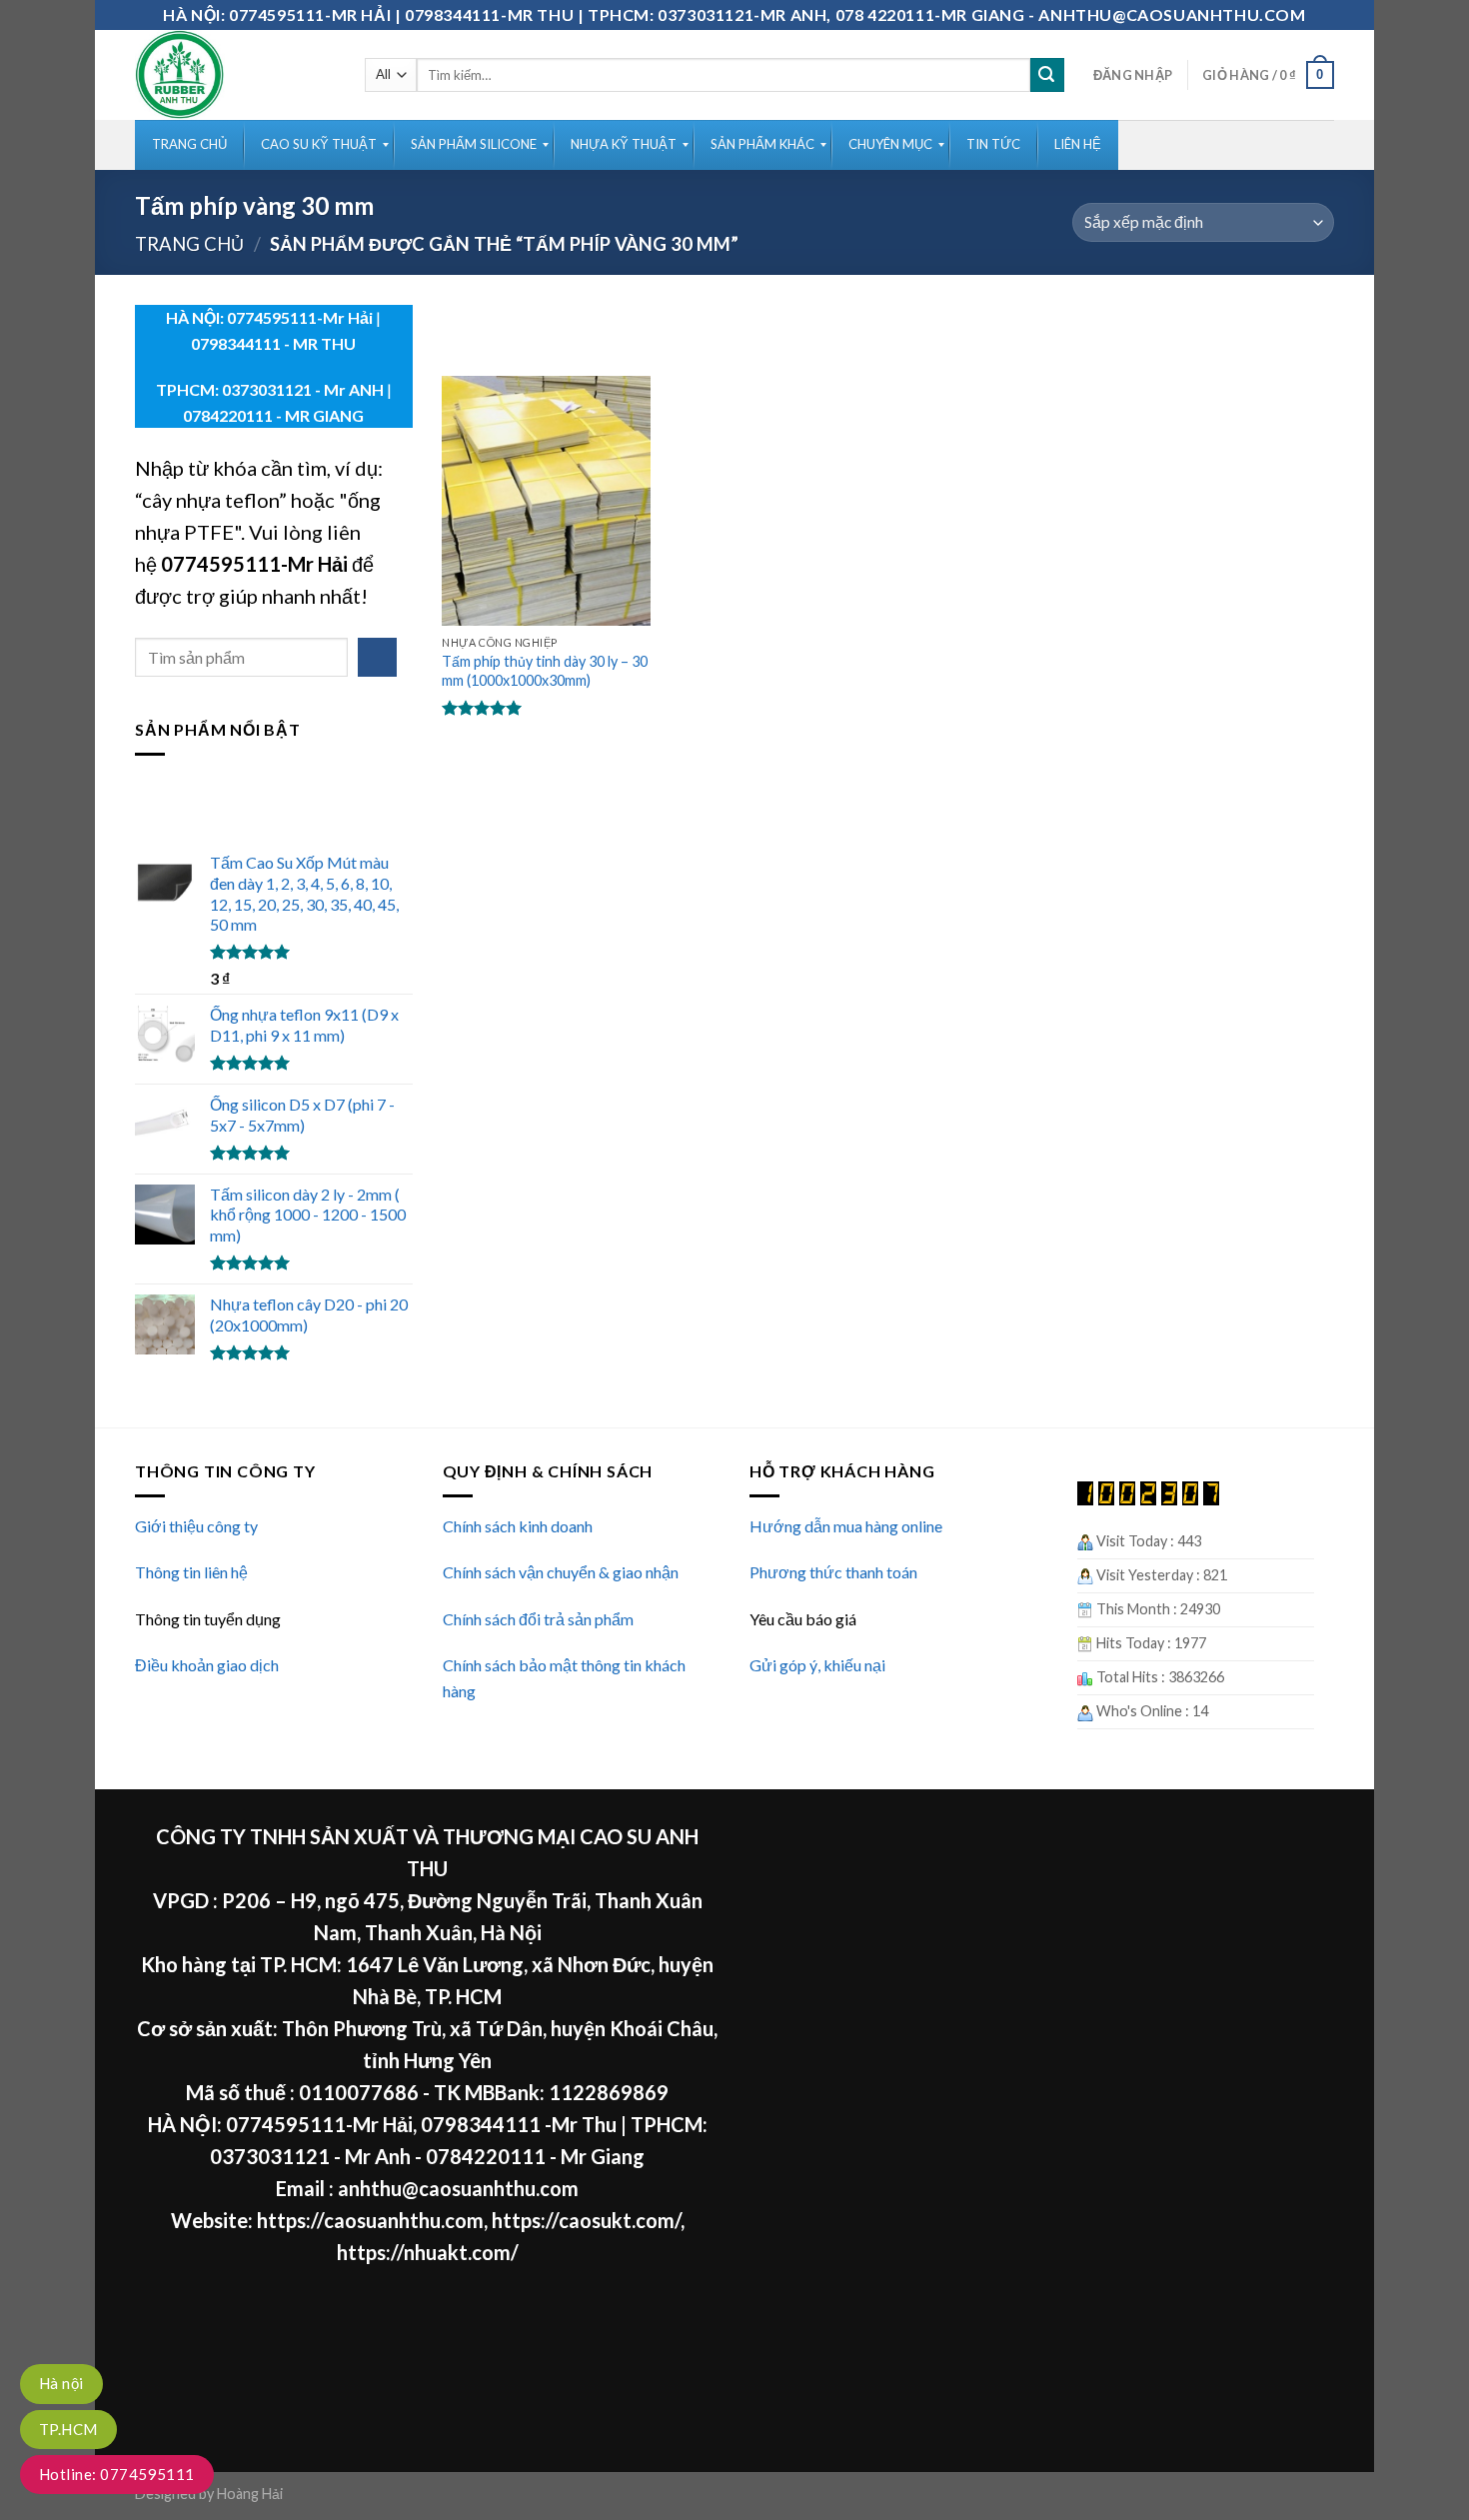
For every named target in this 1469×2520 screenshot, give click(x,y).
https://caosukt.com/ (586, 2220)
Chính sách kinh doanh (518, 1526)
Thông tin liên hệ (191, 1572)
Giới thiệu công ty (196, 1526)
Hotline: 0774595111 (117, 2474)
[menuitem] (189, 145)
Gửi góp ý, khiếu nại (817, 1665)
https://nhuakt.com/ (428, 2252)
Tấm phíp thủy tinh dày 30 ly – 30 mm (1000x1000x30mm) (545, 671)
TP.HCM (68, 2429)
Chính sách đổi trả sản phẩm (538, 1619)
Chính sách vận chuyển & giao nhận (561, 1572)
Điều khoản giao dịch (207, 1665)
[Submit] (1047, 75)
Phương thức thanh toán (833, 1572)
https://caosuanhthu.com (370, 2220)
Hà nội (61, 2383)
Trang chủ (189, 244)
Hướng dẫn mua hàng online (846, 1526)
